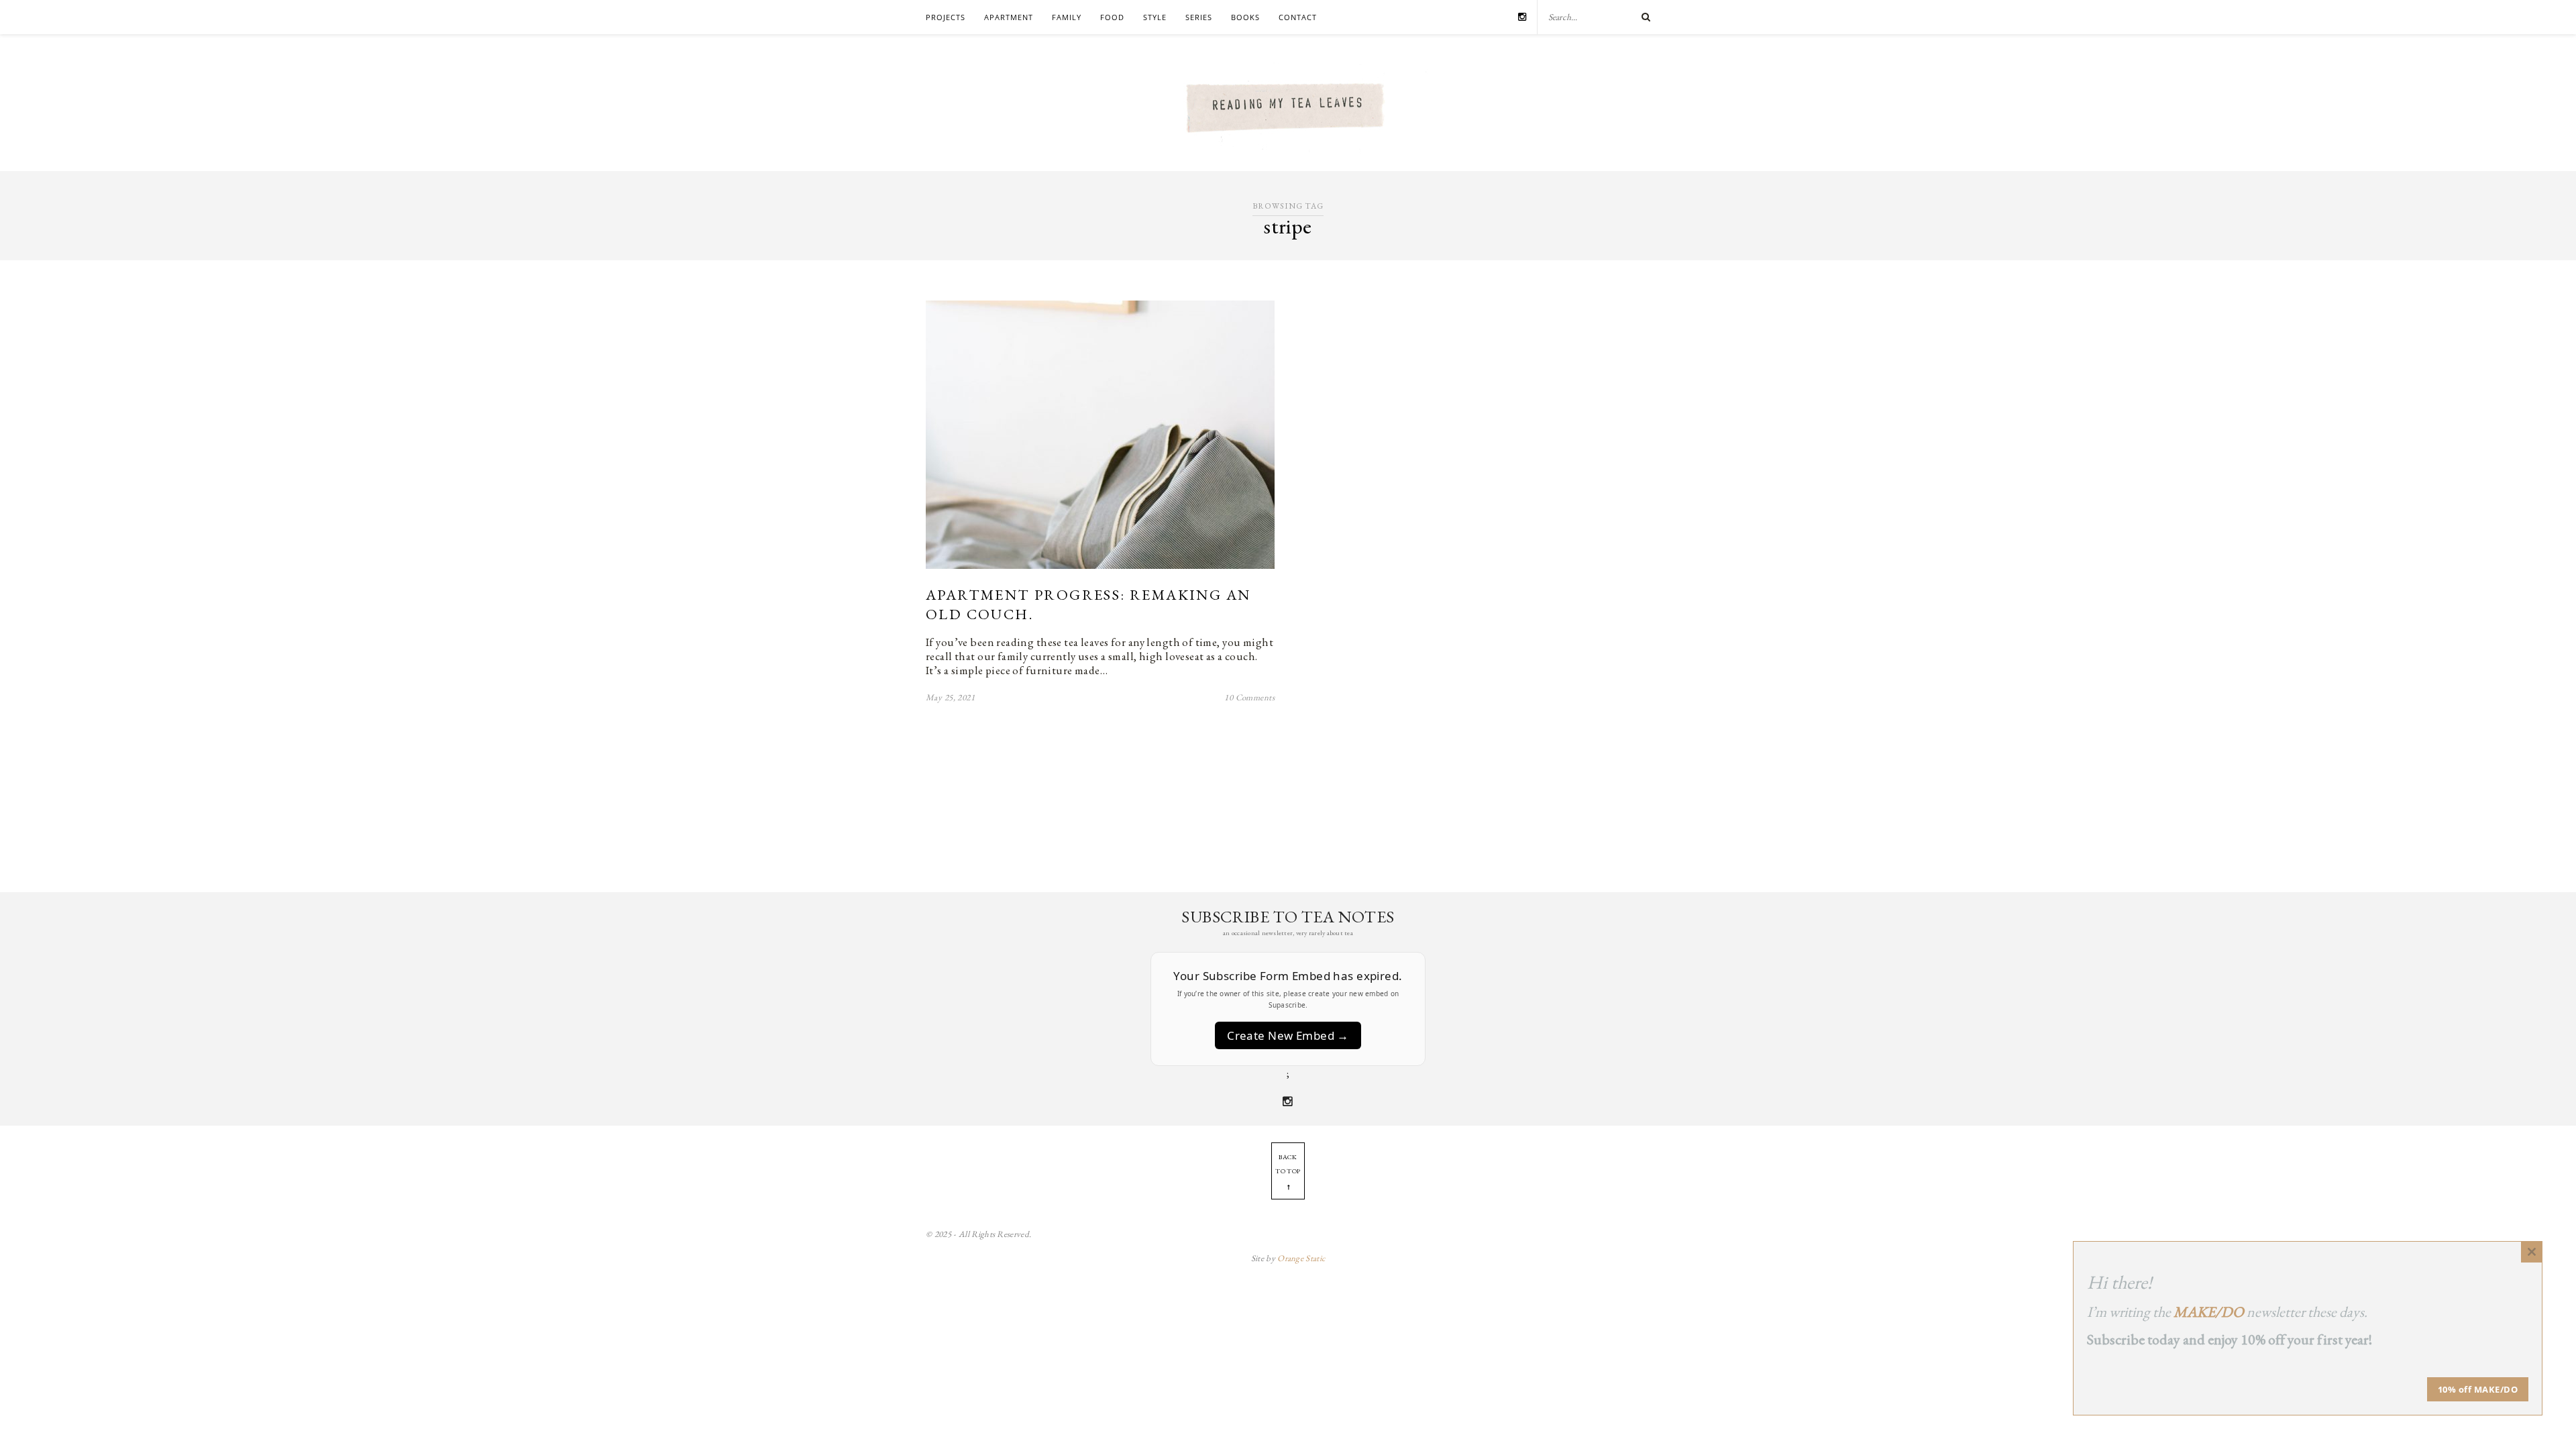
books (1245, 17)
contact (1298, 17)
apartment (1009, 17)
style (1155, 17)
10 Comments (1249, 697)
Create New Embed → (1288, 1035)
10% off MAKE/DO (2478, 1389)
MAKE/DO (2209, 1312)
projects (946, 17)
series (1199, 17)
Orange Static (1301, 1258)
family (1067, 17)
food (1112, 17)
